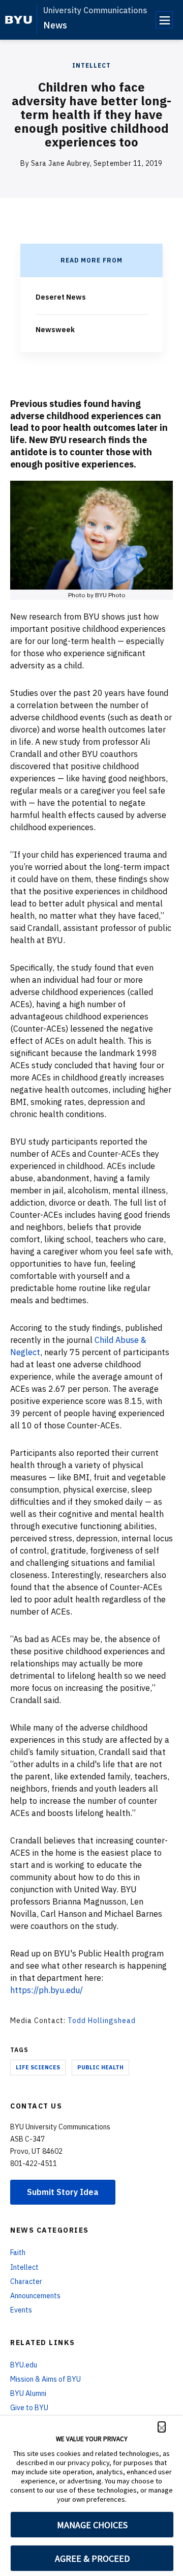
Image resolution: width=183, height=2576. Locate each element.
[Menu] (164, 20)
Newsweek (55, 330)
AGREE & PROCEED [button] (92, 2558)
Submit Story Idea (63, 2192)
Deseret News (61, 297)
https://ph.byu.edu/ (47, 1990)
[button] (162, 2427)
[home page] (19, 20)
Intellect (91, 65)
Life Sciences (38, 2067)
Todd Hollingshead (102, 2021)
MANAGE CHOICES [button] (92, 2525)
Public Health (100, 2067)
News (55, 25)
